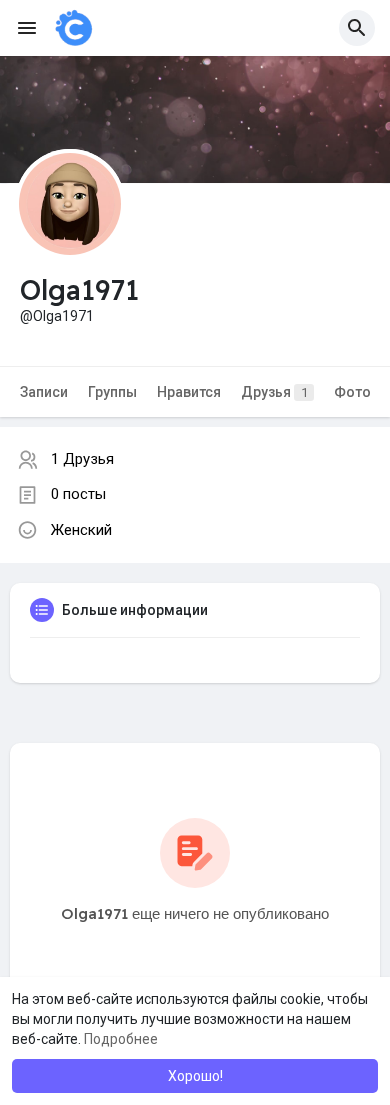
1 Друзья (82, 459)
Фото (352, 392)
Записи (44, 392)
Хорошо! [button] (195, 1076)
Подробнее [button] (121, 1039)
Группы (112, 392)
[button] (357, 28)
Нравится (189, 392)
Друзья (274, 392)
